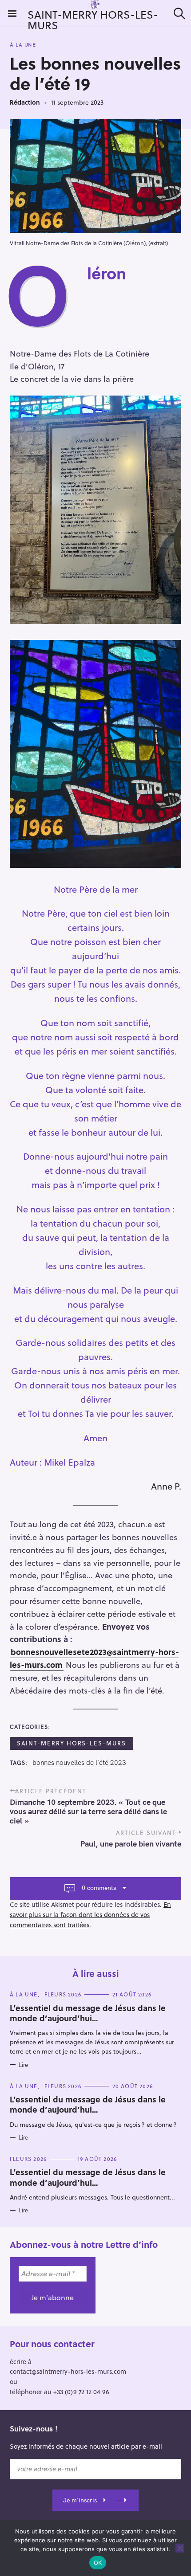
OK (98, 2563)
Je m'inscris (80, 2500)
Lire (23, 2065)
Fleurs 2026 (63, 1994)
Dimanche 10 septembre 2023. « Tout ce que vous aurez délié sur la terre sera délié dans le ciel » (88, 1811)
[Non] (180, 2548)
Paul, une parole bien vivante (131, 1844)
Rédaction (25, 102)
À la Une (23, 45)
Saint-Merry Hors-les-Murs (72, 1743)
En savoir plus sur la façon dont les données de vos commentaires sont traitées (90, 1915)
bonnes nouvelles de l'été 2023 (79, 1763)
